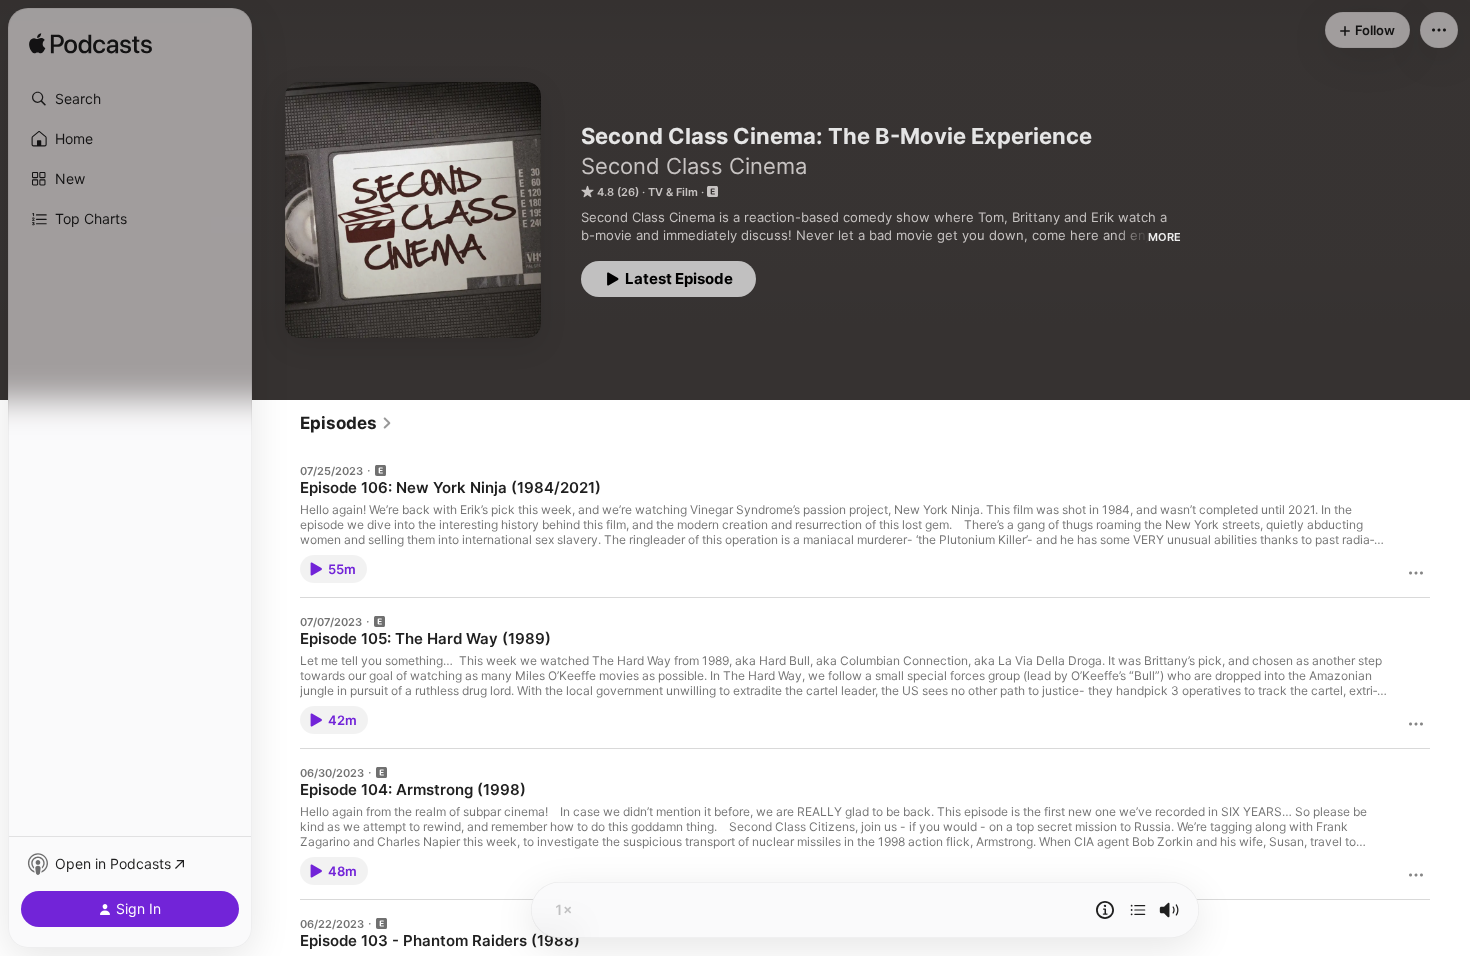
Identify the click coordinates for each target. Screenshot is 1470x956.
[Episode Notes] (1105, 910)
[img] (90, 45)
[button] (130, 99)
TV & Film (673, 192)
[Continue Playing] (1138, 910)
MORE (1164, 237)
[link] (346, 423)
